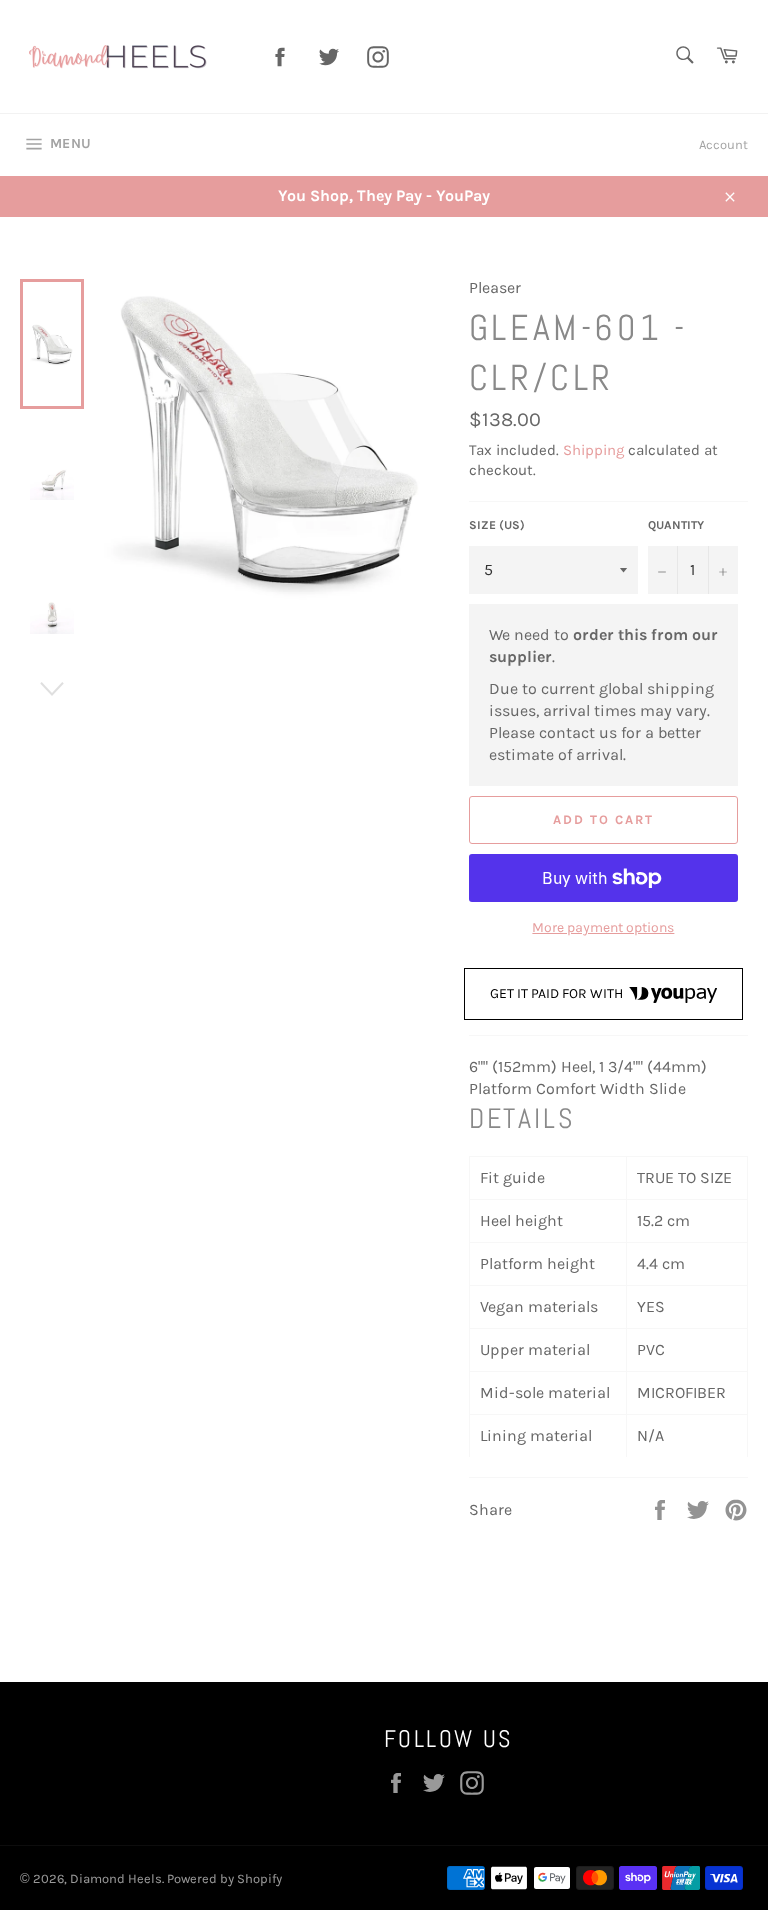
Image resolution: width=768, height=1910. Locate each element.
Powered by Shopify (224, 1878)
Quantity (676, 525)
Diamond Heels (116, 1878)
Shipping (593, 450)
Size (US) (497, 525)
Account (723, 144)
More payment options (603, 927)
